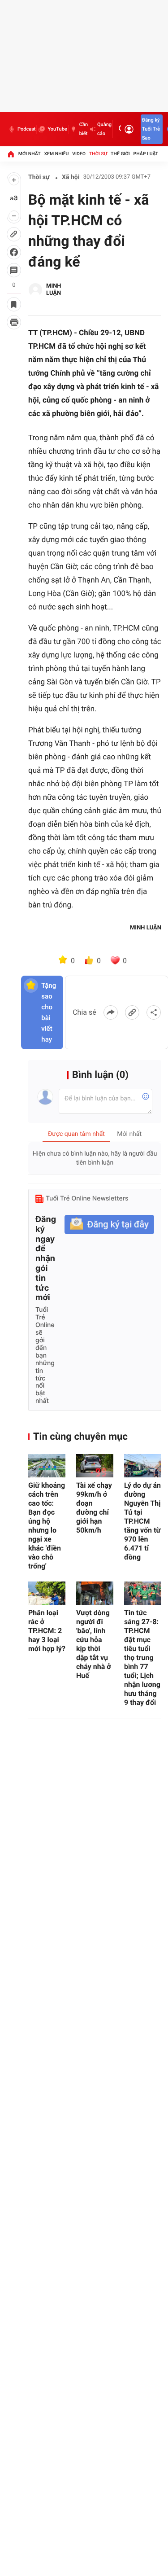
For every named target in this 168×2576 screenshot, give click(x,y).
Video (79, 154)
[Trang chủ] (11, 154)
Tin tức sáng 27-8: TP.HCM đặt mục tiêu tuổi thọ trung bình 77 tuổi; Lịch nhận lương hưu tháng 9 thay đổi (142, 1658)
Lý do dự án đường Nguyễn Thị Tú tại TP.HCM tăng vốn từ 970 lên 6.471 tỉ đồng (142, 1521)
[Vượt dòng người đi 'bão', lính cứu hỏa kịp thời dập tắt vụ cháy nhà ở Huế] (95, 1593)
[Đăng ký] (109, 1224)
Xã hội (71, 177)
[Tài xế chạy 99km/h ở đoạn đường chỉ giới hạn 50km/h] (95, 1466)
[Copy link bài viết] (132, 1012)
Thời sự (98, 154)
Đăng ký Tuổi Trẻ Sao (151, 129)
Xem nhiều (56, 154)
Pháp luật (146, 154)
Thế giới (120, 154)
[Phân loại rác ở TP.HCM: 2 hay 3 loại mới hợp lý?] (47, 1593)
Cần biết (84, 129)
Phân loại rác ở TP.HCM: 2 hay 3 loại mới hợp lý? (47, 1631)
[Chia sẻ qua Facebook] (111, 1012)
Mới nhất (30, 154)
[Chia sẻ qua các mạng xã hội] (154, 1012)
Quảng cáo (104, 129)
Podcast (26, 129)
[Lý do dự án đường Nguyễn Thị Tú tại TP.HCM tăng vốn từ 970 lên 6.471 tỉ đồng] (143, 1466)
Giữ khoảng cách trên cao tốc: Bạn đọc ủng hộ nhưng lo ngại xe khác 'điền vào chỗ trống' (47, 1526)
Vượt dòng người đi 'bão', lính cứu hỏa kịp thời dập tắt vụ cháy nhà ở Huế (94, 1644)
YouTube (57, 129)
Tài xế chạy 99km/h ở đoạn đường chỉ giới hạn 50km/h (94, 1508)
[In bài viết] (14, 322)
